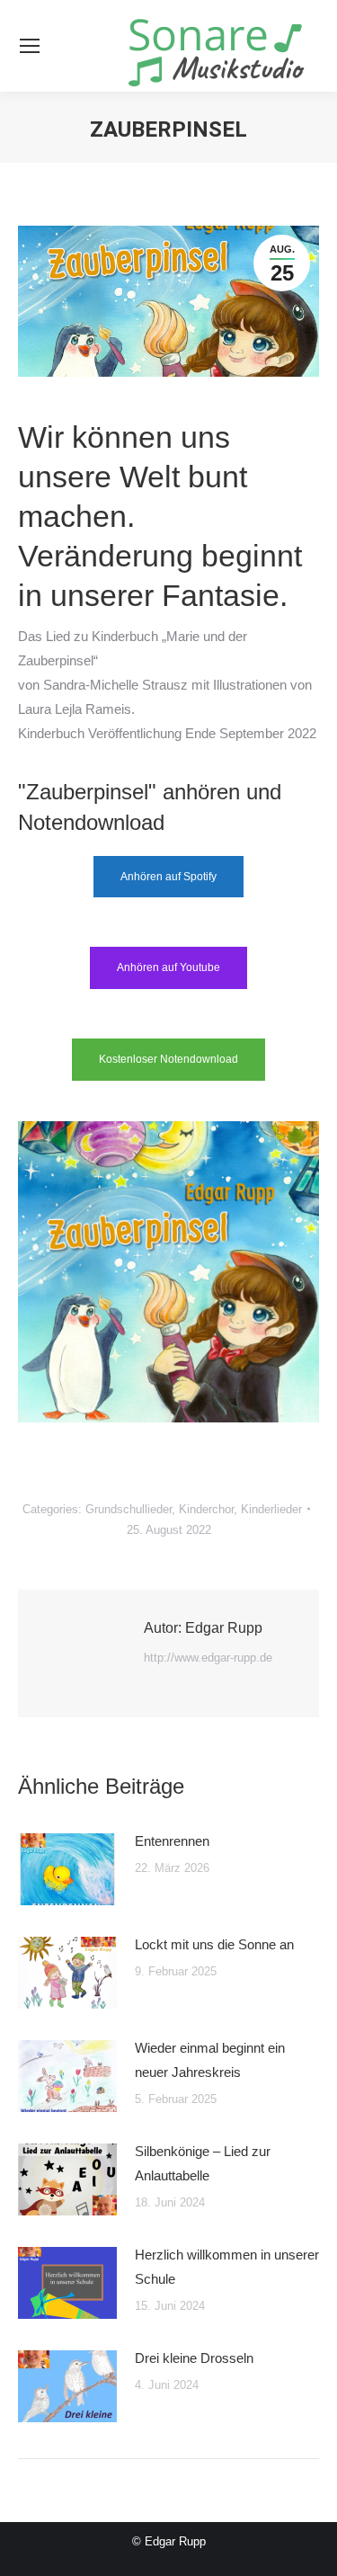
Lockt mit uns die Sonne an (214, 1944)
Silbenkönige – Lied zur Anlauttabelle (203, 2163)
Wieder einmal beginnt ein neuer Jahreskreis (210, 2060)
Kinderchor (206, 1509)
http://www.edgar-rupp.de (208, 1658)
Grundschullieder (129, 1509)
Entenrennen (172, 1841)
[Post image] (67, 1869)
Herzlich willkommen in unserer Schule (227, 2267)
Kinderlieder (271, 1509)
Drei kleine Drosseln (194, 2358)
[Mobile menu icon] (30, 46)
